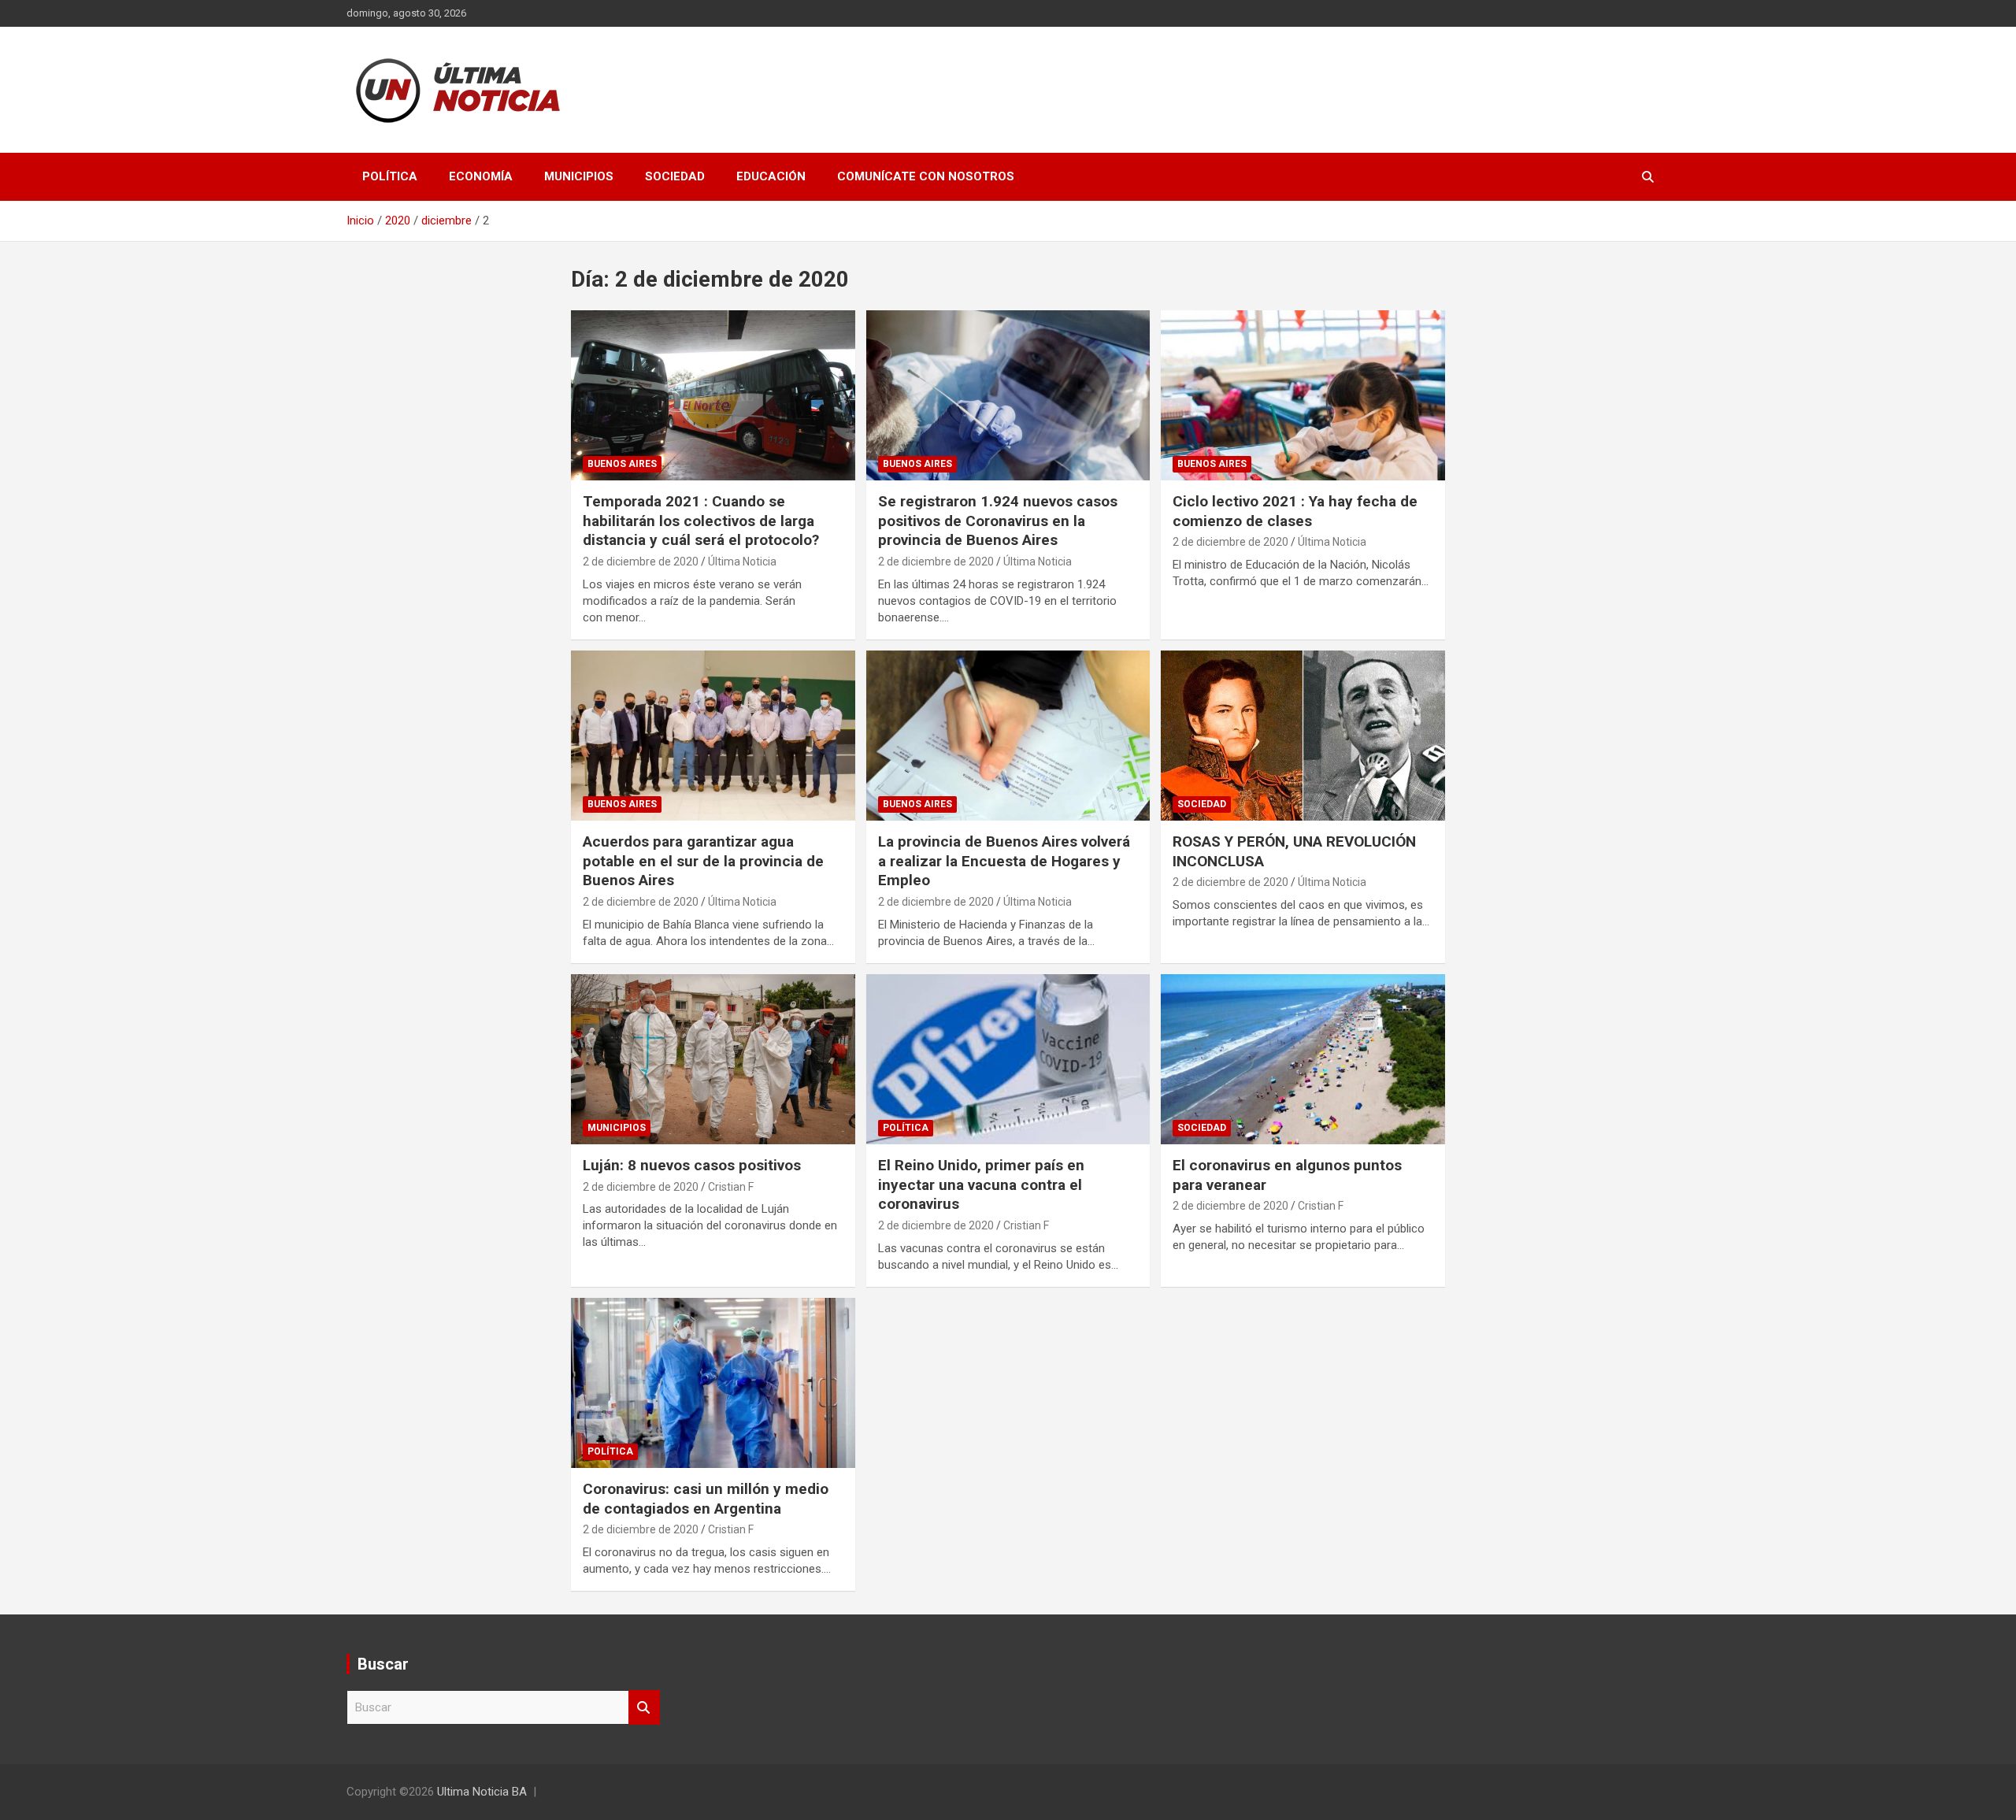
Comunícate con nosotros (926, 176)
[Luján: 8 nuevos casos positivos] (713, 1059)
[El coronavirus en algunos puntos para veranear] (1303, 1059)
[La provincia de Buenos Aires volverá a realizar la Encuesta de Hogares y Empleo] (1008, 736)
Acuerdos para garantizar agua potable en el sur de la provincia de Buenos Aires (703, 861)
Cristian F (731, 1187)
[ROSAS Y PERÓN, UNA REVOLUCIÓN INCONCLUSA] (1303, 736)
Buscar (644, 1708)
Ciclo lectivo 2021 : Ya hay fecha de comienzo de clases (1295, 511)
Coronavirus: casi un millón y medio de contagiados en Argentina (706, 1499)
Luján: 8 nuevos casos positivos (692, 1165)
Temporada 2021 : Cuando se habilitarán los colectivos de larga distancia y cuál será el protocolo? (701, 521)
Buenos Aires (622, 464)
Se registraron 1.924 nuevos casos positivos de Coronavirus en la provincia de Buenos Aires (998, 521)
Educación (771, 176)
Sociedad (675, 176)
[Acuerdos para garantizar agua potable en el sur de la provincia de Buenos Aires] (713, 736)
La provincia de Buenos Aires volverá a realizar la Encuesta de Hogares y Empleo (1004, 861)
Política (390, 176)
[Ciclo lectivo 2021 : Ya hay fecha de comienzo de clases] (1303, 395)
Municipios (579, 176)
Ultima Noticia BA (482, 1792)
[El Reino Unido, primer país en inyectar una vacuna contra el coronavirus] (1008, 1059)
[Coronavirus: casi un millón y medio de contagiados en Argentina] (713, 1383)
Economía (481, 176)
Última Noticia (742, 562)
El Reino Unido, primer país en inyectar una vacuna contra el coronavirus (981, 1184)
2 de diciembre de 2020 (641, 562)
